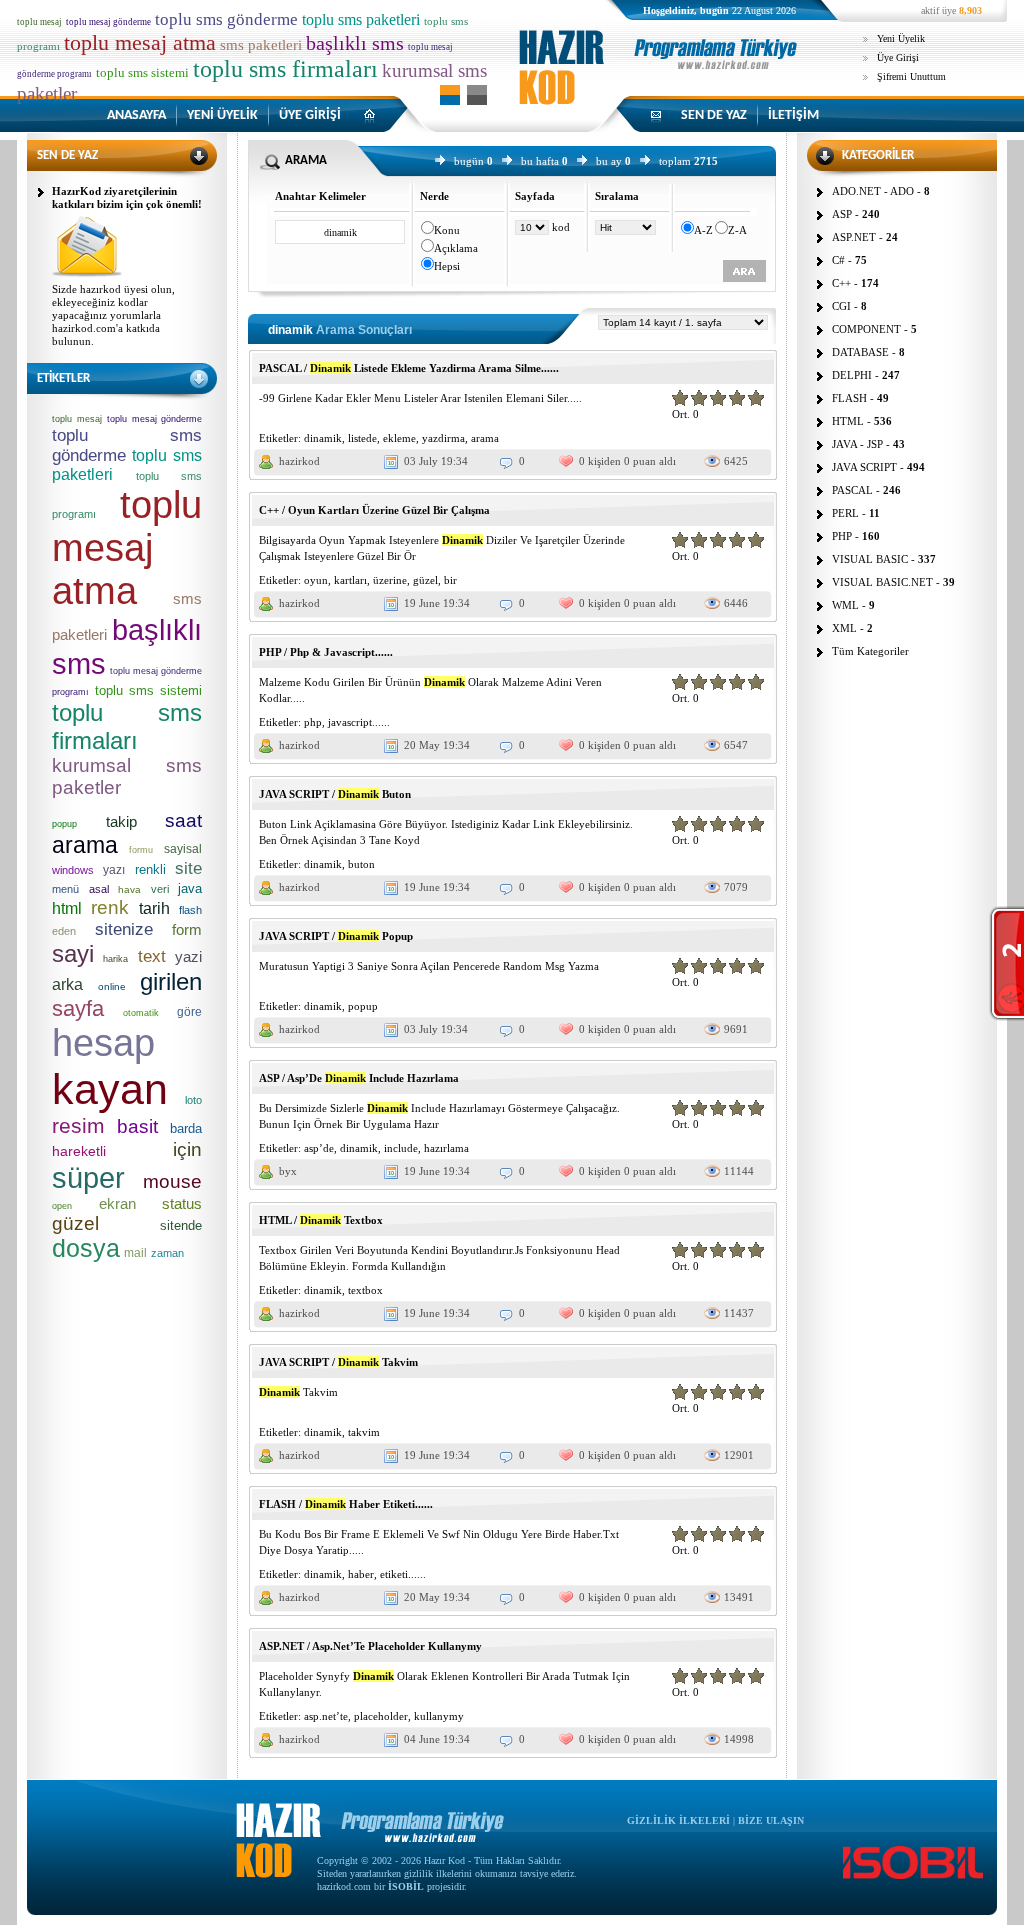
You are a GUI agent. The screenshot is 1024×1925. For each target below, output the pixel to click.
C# (838, 260)
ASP (842, 214)
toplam (675, 161)
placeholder (381, 1716)
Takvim (298, 1392)
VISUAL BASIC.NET (882, 582)
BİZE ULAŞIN (771, 1820)
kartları (350, 580)
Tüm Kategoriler (870, 651)
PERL (845, 513)
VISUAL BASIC (870, 559)
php (313, 722)
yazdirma (443, 438)
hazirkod (299, 461)
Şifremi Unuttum (911, 76)
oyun (316, 580)
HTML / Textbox (321, 1220)
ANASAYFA (136, 115)
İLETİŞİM (793, 115)
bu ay (609, 161)
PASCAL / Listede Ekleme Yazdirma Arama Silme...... (409, 368)
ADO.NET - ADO (873, 191)
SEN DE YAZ (714, 115)
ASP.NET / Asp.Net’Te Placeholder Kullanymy (370, 1646)
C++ (841, 283)
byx (288, 1171)
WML (845, 605)
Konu (447, 230)
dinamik (323, 438)
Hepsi (447, 266)
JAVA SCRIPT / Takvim (338, 1362)
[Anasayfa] (662, 84)
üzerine (390, 580)
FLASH (849, 398)
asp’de (319, 1148)
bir (450, 580)
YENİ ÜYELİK (222, 115)
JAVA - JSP (857, 444)
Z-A (737, 230)
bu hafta (540, 161)
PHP (842, 536)
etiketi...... (403, 1574)
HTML (848, 421)
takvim (364, 1432)
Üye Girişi (898, 57)
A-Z (703, 230)
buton (361, 864)
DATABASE (860, 352)
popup (363, 1006)
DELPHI (852, 375)
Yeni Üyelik (901, 38)
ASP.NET (854, 237)
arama (485, 438)
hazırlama (446, 1148)
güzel (425, 580)
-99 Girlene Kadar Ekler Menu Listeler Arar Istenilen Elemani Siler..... (420, 398)
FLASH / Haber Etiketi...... (346, 1504)
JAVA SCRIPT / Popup (336, 936)
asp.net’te (326, 1716)
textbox (365, 1290)
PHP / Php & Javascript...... (326, 652)
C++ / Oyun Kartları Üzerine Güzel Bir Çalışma (374, 510)
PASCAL (852, 490)
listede (362, 438)
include (401, 1148)
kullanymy (439, 1716)
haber (361, 1574)
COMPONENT (866, 329)
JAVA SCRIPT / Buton (335, 794)
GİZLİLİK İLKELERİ (678, 1820)
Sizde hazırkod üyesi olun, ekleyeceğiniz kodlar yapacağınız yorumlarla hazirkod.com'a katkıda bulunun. (113, 315)
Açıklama (456, 248)
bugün (469, 161)
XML (844, 628)
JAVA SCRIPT (864, 467)
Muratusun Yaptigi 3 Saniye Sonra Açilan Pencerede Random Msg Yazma (429, 966)
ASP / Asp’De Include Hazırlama (359, 1078)
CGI (841, 306)
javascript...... (359, 722)
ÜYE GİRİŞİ (310, 115)
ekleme (399, 438)
